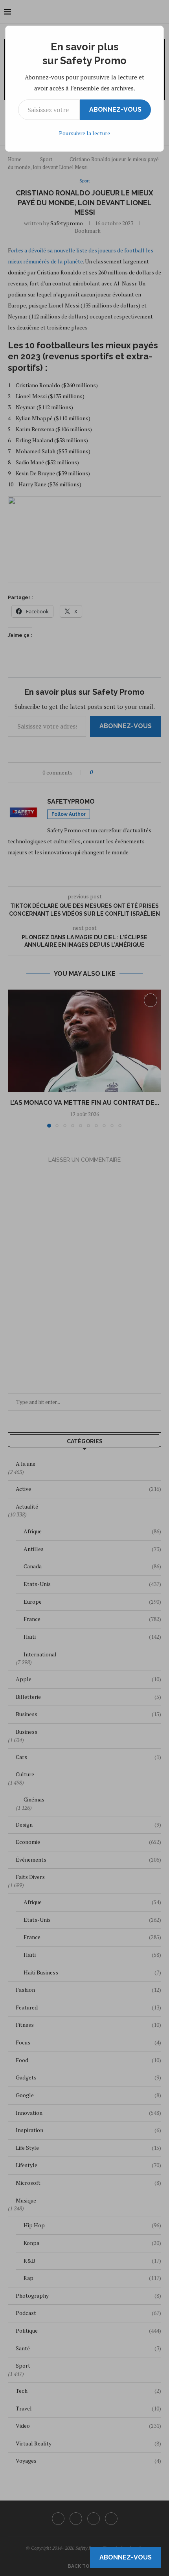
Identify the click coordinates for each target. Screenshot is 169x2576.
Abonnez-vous (115, 109)
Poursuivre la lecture (84, 133)
